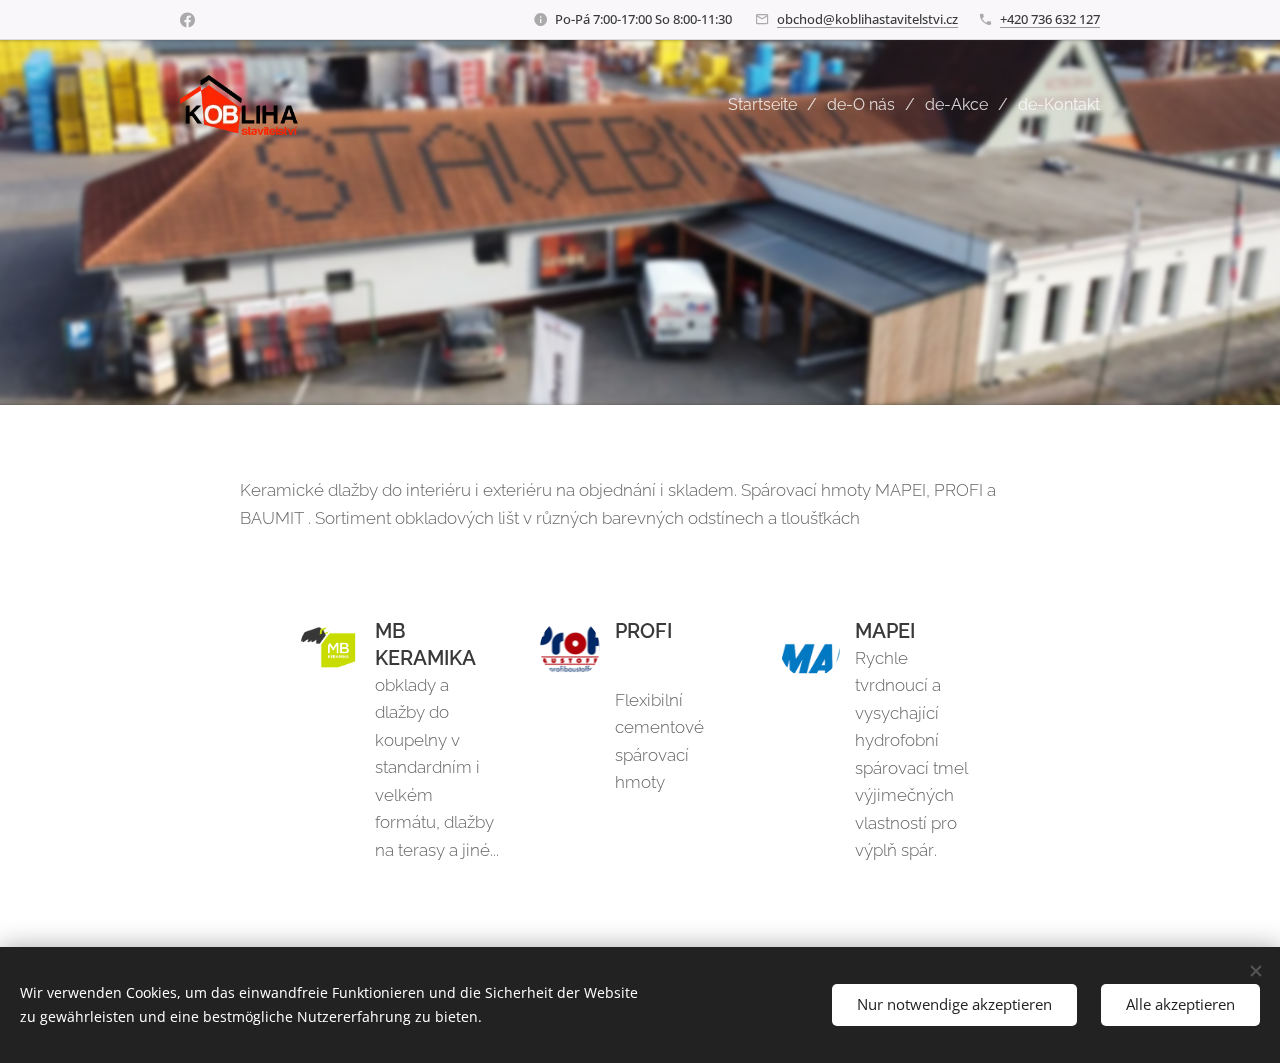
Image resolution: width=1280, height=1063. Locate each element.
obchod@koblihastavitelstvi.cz (867, 19)
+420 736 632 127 (1050, 19)
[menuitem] (770, 105)
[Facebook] (187, 20)
